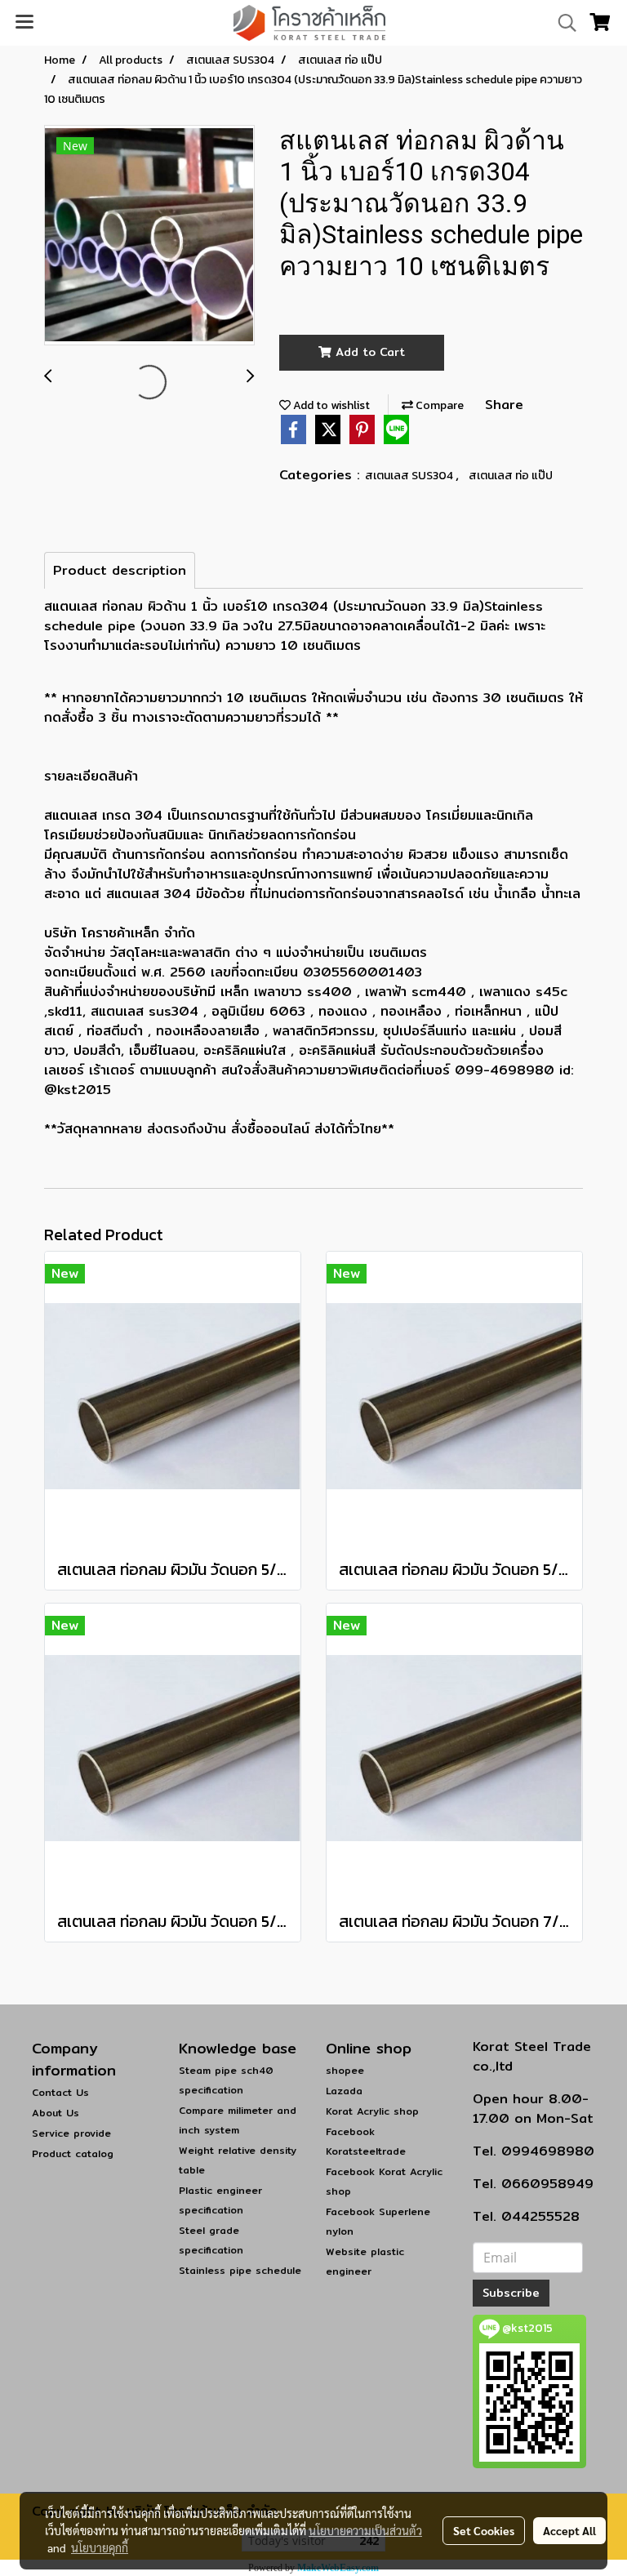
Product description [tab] (120, 570)
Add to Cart (368, 352)
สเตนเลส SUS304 (410, 476)
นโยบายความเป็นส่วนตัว (365, 2530)
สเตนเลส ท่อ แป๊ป (511, 476)
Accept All (569, 2530)
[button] (562, 23)
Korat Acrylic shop (372, 2111)
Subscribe (511, 2293)
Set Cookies (484, 2530)
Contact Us (60, 2092)
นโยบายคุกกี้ (100, 2547)
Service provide (71, 2133)
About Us (56, 2113)
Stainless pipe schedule (240, 2270)
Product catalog (73, 2153)
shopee (345, 2070)
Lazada (344, 2091)
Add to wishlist (330, 405)
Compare (438, 405)
